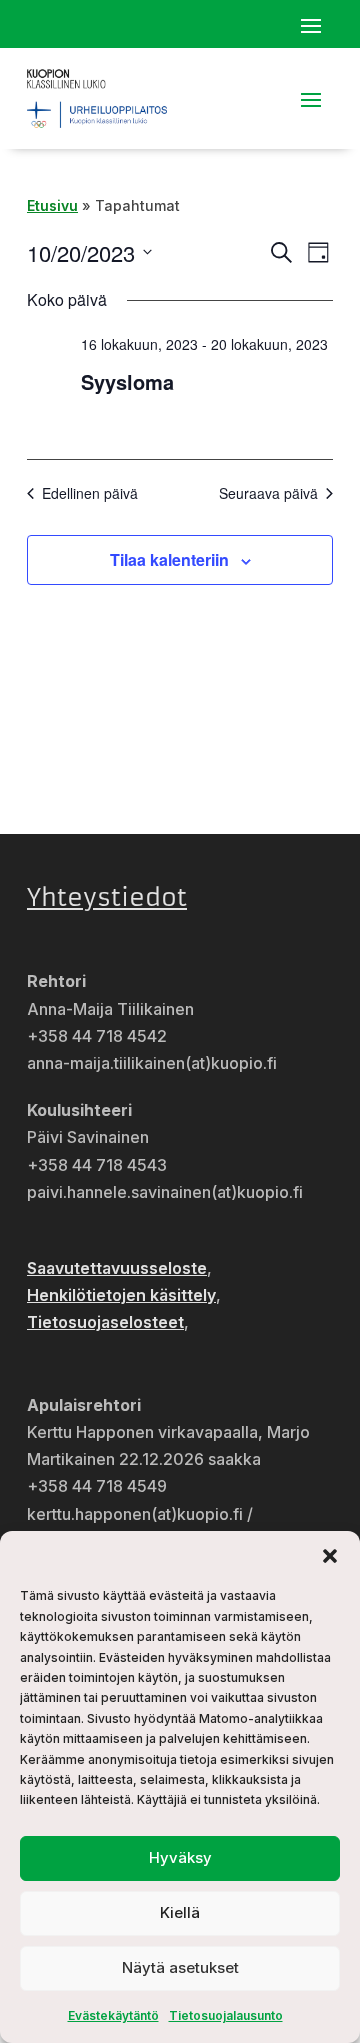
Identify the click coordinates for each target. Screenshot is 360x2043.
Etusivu (52, 205)
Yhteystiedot (107, 898)
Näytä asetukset (180, 1967)
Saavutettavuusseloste (117, 1268)
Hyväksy (180, 1857)
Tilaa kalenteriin (169, 559)
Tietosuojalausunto (226, 2015)
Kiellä (180, 1912)
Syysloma (127, 381)
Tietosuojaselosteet (105, 1322)
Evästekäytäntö (113, 2015)
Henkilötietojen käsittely (121, 1295)
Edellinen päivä (90, 493)
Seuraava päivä (268, 493)
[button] (330, 1556)
